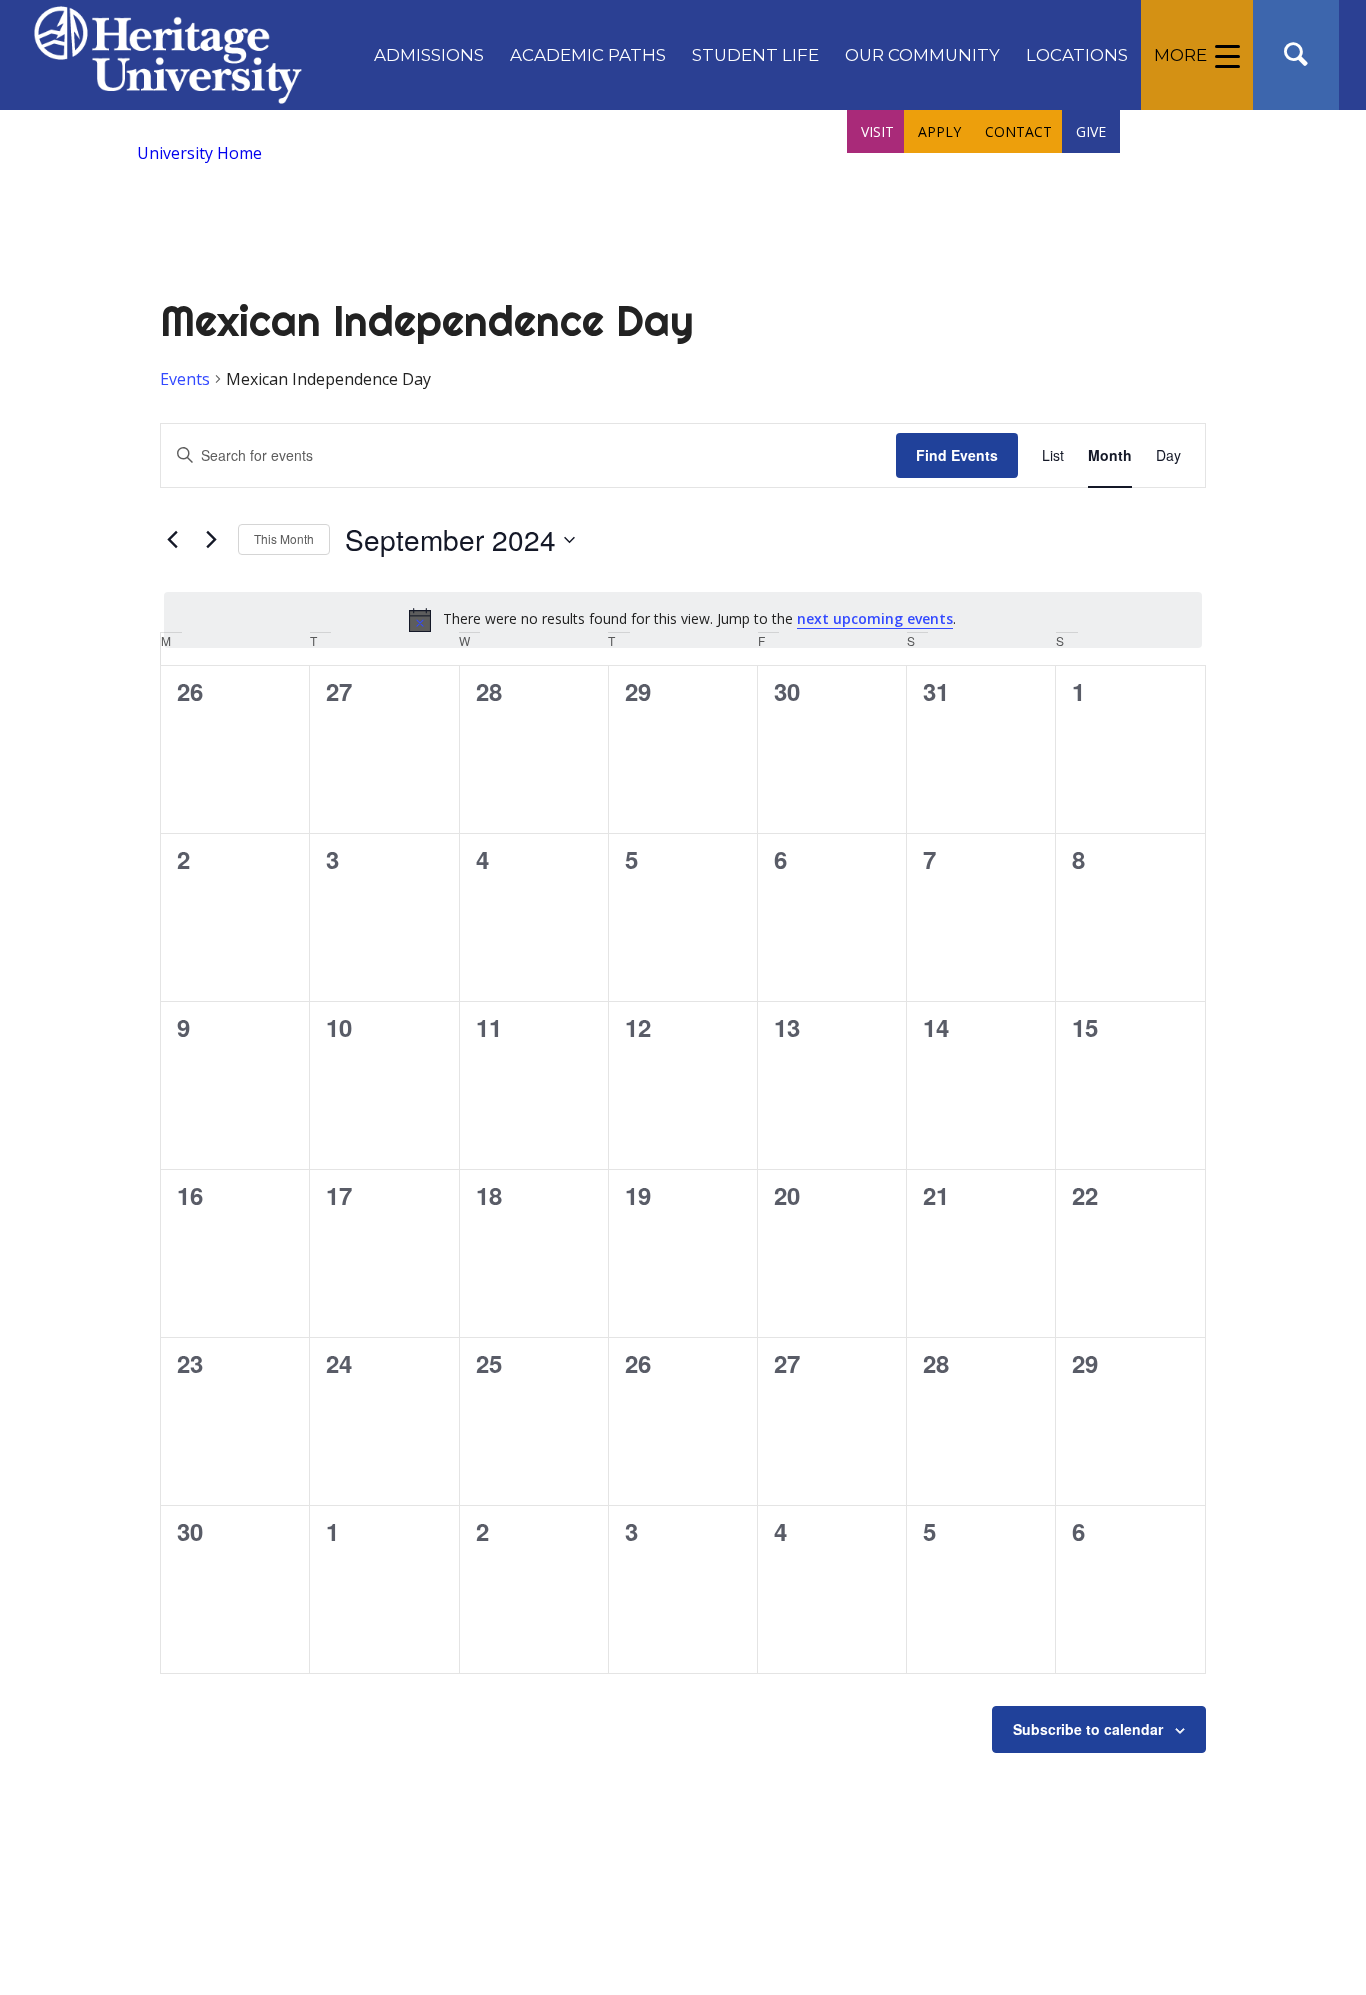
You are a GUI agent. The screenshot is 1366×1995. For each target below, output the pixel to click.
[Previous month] (172, 540)
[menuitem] (429, 55)
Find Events (957, 455)
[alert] (682, 620)
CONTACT (1018, 131)
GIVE (1091, 131)
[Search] (1296, 55)
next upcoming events (875, 618)
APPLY (939, 131)
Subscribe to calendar (1088, 1729)
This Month (284, 538)
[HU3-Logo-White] (167, 55)
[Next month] (211, 540)
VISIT (877, 131)
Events (185, 379)
